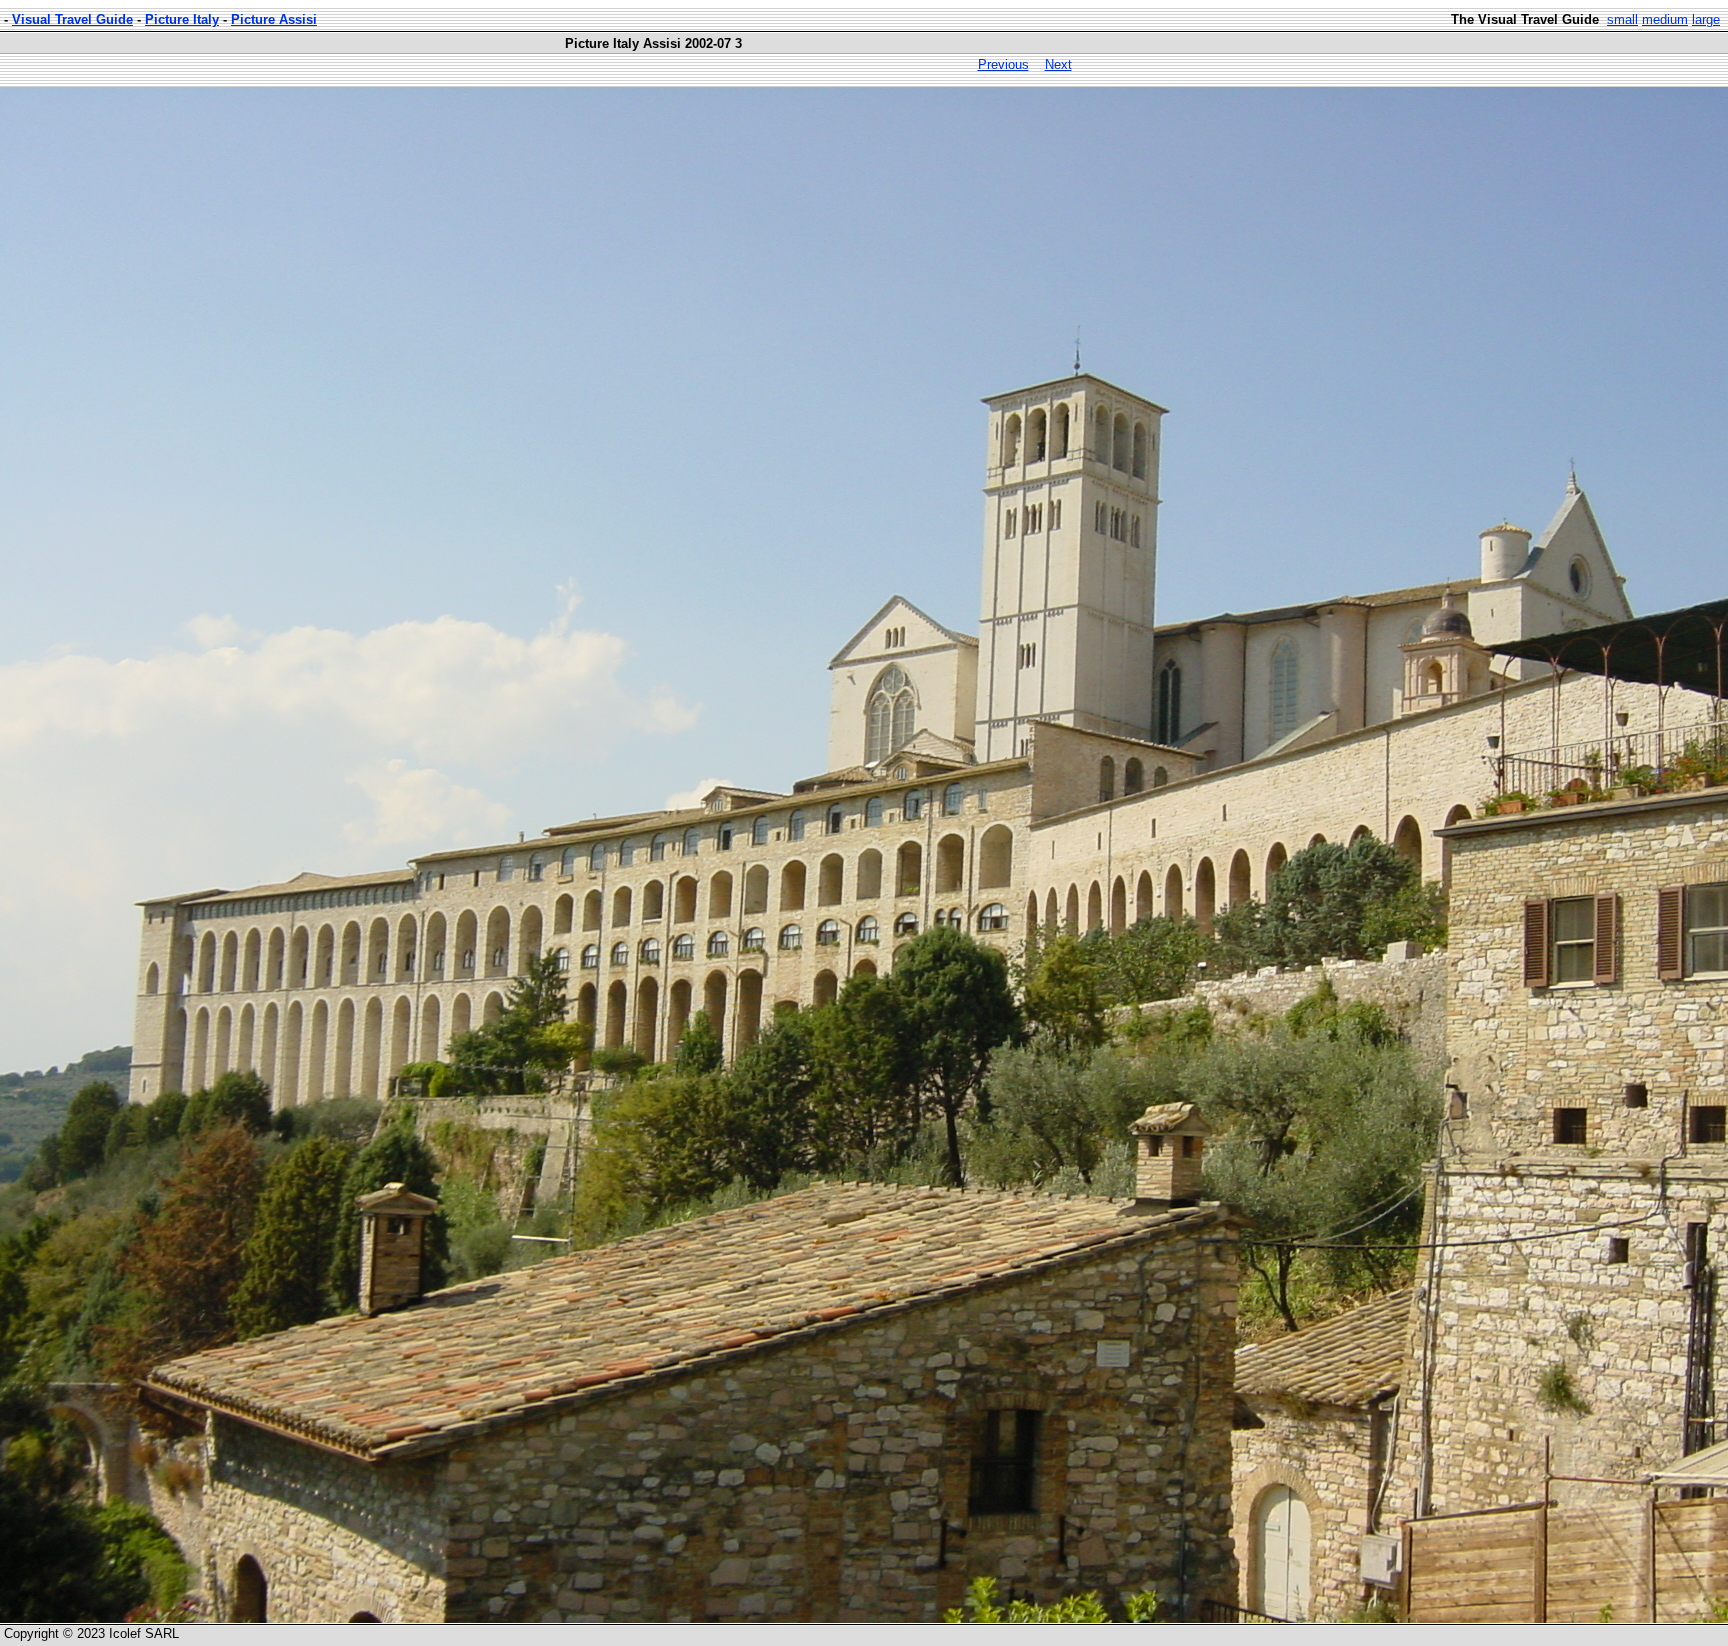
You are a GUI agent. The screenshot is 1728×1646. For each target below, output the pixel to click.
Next (1058, 64)
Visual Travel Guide (72, 19)
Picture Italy (182, 19)
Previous (1003, 64)
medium (1665, 19)
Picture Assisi (274, 19)
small (1622, 19)
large (1706, 19)
